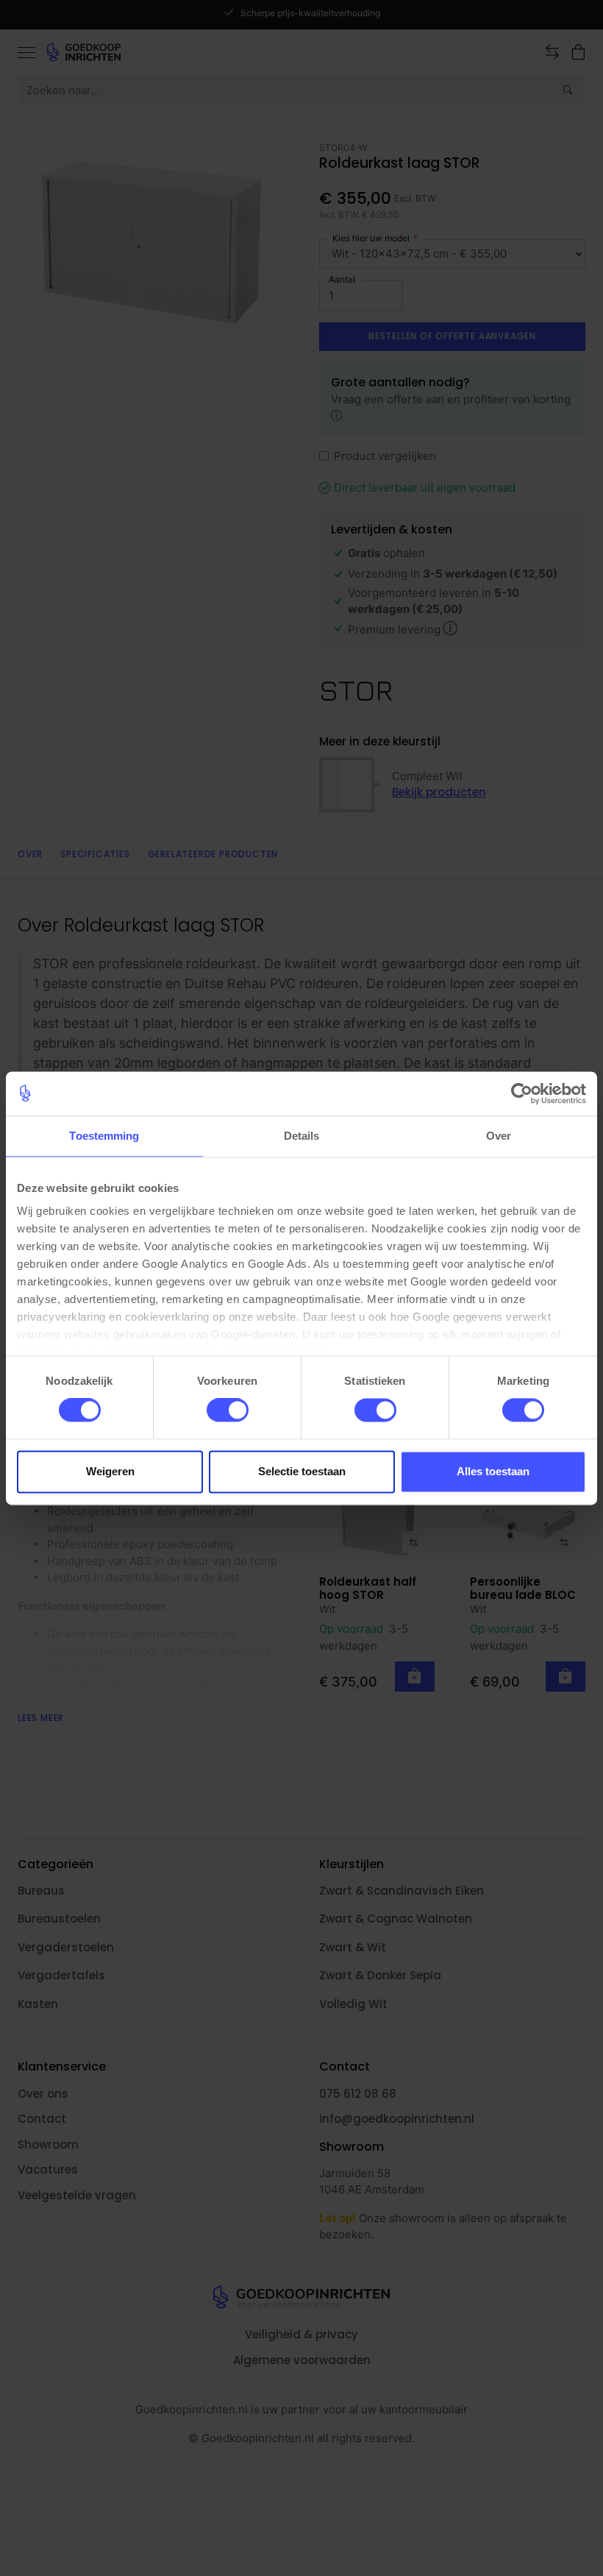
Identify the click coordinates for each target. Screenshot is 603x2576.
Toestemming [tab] (104, 1136)
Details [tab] (302, 1136)
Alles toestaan (493, 1471)
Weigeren (110, 1471)
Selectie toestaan (302, 1471)
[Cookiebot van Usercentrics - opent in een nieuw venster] (522, 1093)
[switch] (228, 1411)
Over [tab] (499, 1136)
